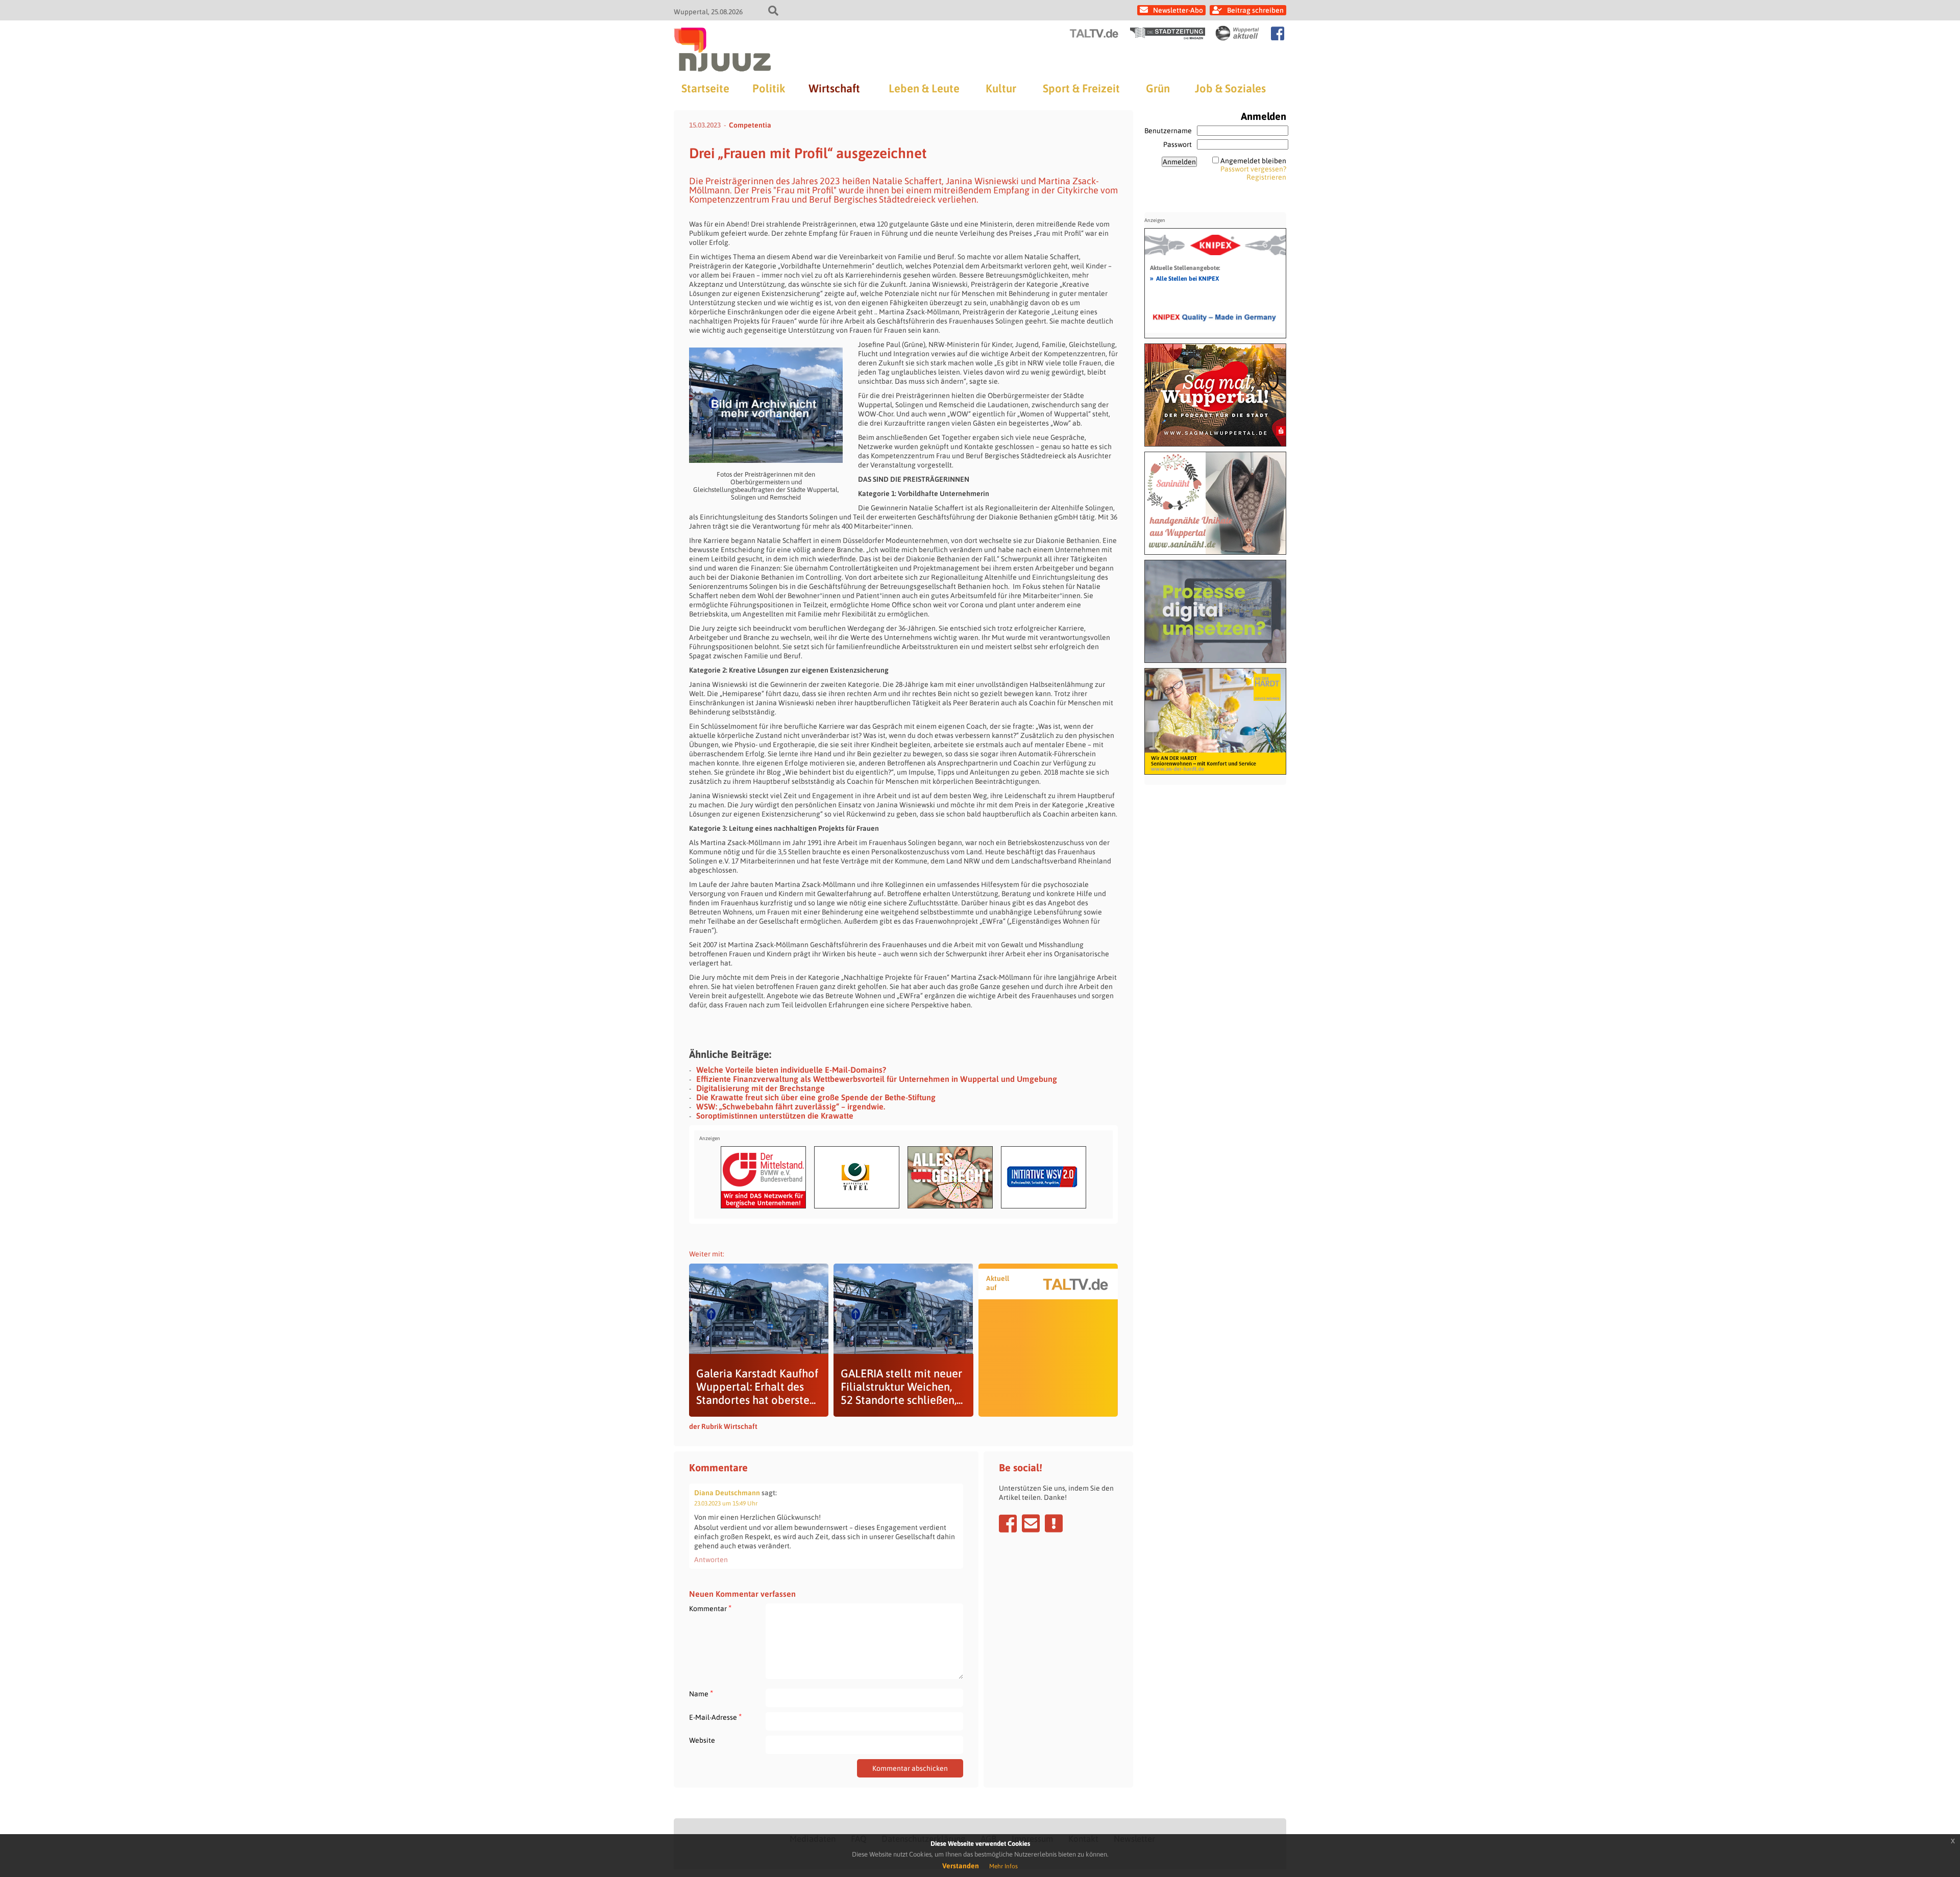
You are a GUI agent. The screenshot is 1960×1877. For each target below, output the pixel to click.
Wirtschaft (834, 88)
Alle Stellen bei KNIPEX (1184, 278)
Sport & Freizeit (1081, 88)
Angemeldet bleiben (1253, 161)
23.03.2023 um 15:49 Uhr (726, 1503)
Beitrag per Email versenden (1031, 1523)
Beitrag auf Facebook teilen (1008, 1523)
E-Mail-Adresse (715, 1717)
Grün (1158, 88)
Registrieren (1266, 177)
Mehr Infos (1003, 1866)
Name (701, 1694)
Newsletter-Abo (1178, 10)
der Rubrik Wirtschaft (723, 1426)
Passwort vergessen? (1253, 169)
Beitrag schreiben (1255, 10)
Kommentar (710, 1608)
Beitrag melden (1054, 1523)
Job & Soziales (1230, 88)
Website (702, 1740)
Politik (769, 88)
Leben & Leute (924, 88)
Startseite (705, 88)
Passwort (1178, 144)
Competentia (750, 125)
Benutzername (1168, 131)
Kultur (1001, 88)
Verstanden (961, 1866)
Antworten (711, 1560)
